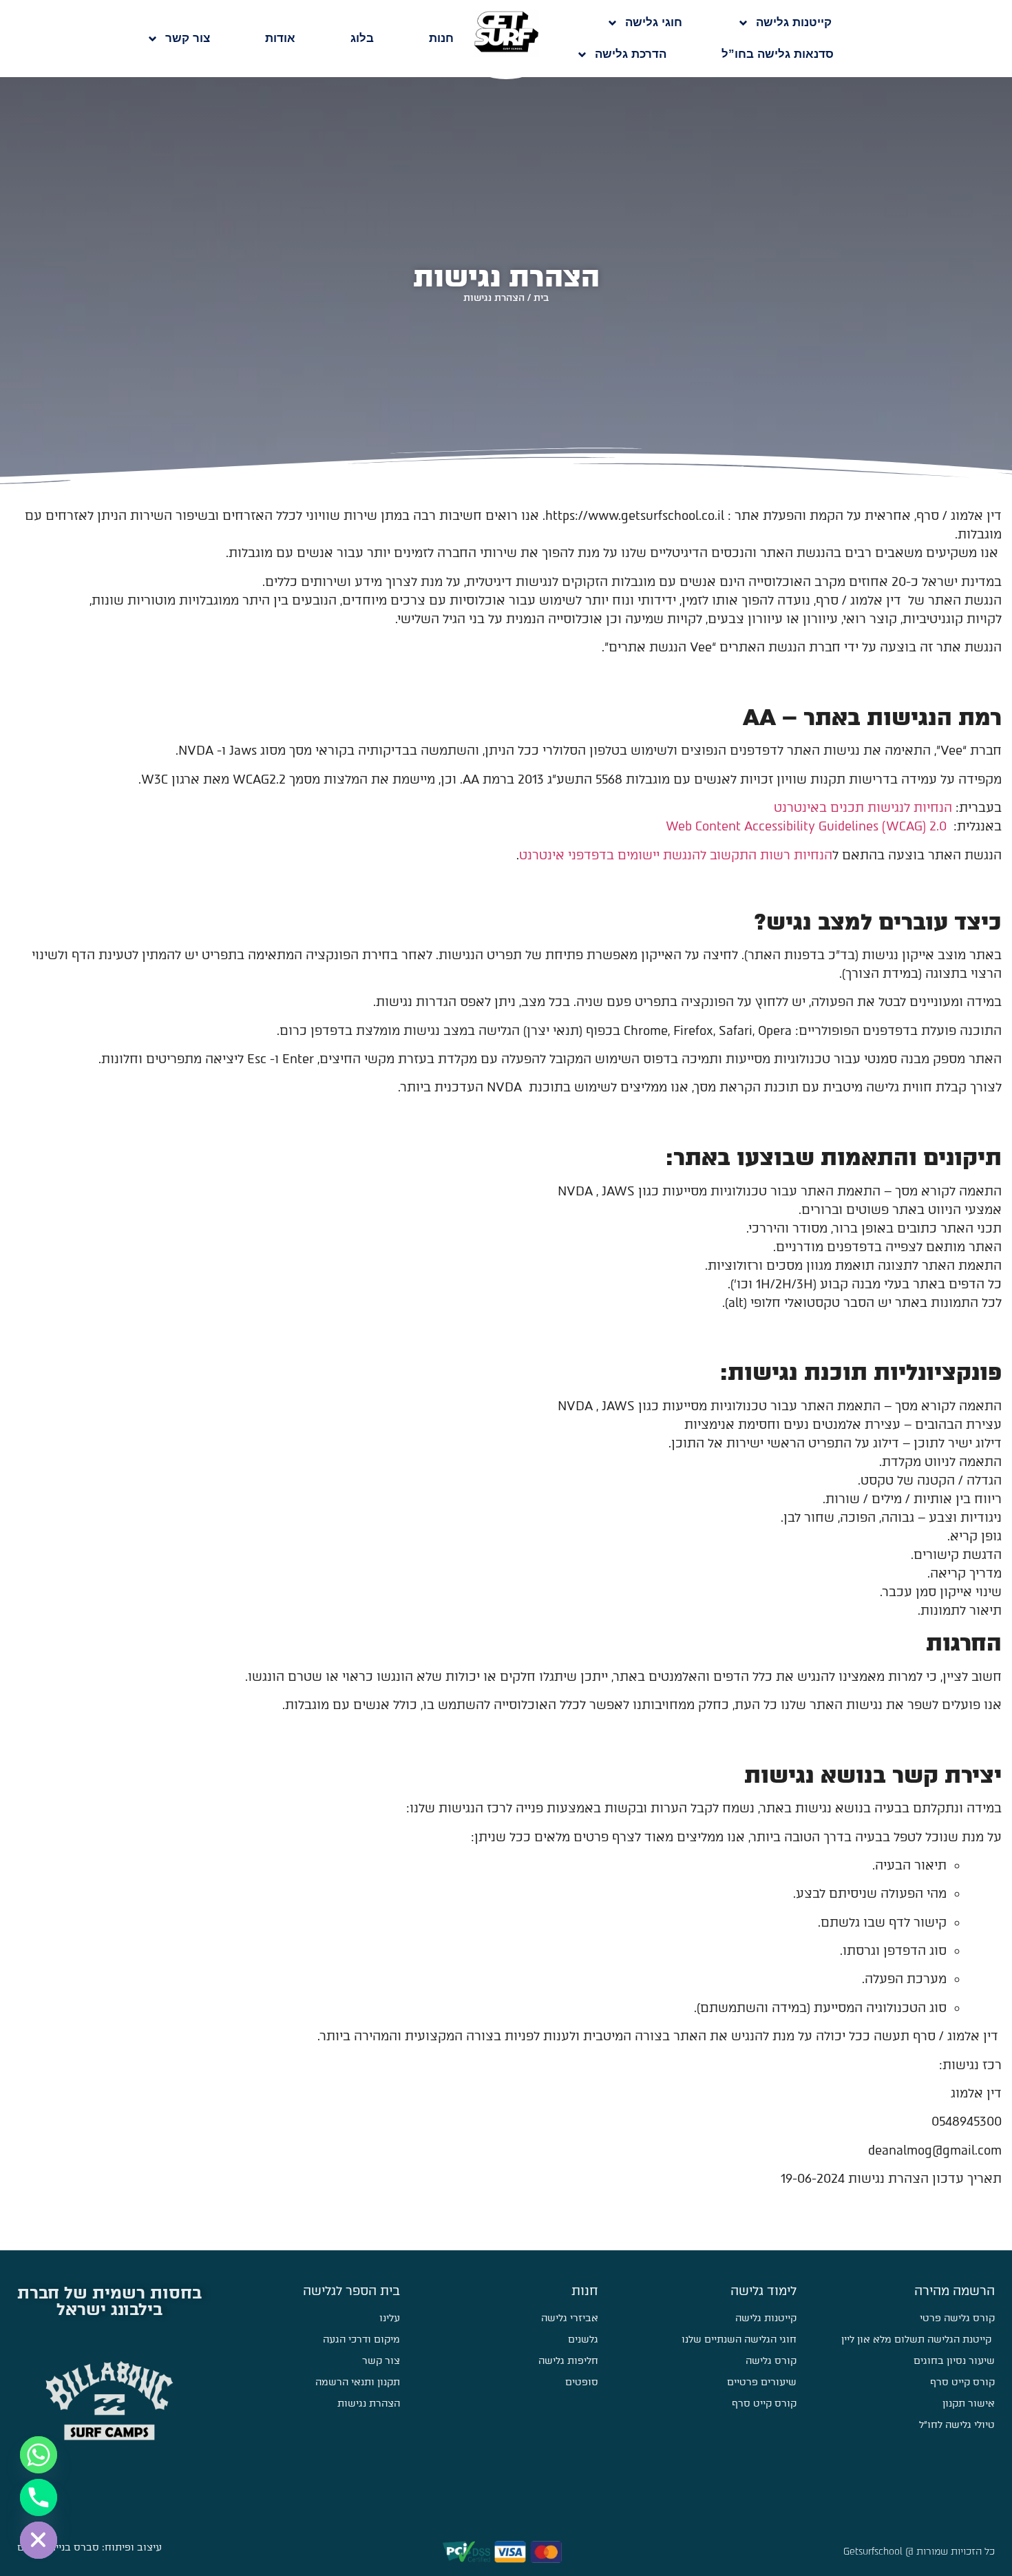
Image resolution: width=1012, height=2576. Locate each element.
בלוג (362, 38)
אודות (280, 38)
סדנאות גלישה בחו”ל (778, 54)
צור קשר (188, 38)
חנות (441, 38)
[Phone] (39, 2498)
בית (541, 297)
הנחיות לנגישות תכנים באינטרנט (863, 808)
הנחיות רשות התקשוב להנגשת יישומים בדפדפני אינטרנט (676, 855)
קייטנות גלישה (794, 22)
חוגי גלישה (654, 22)
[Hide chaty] (39, 2540)
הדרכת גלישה (631, 54)
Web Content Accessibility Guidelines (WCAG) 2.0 (806, 826)
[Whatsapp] (39, 2455)
